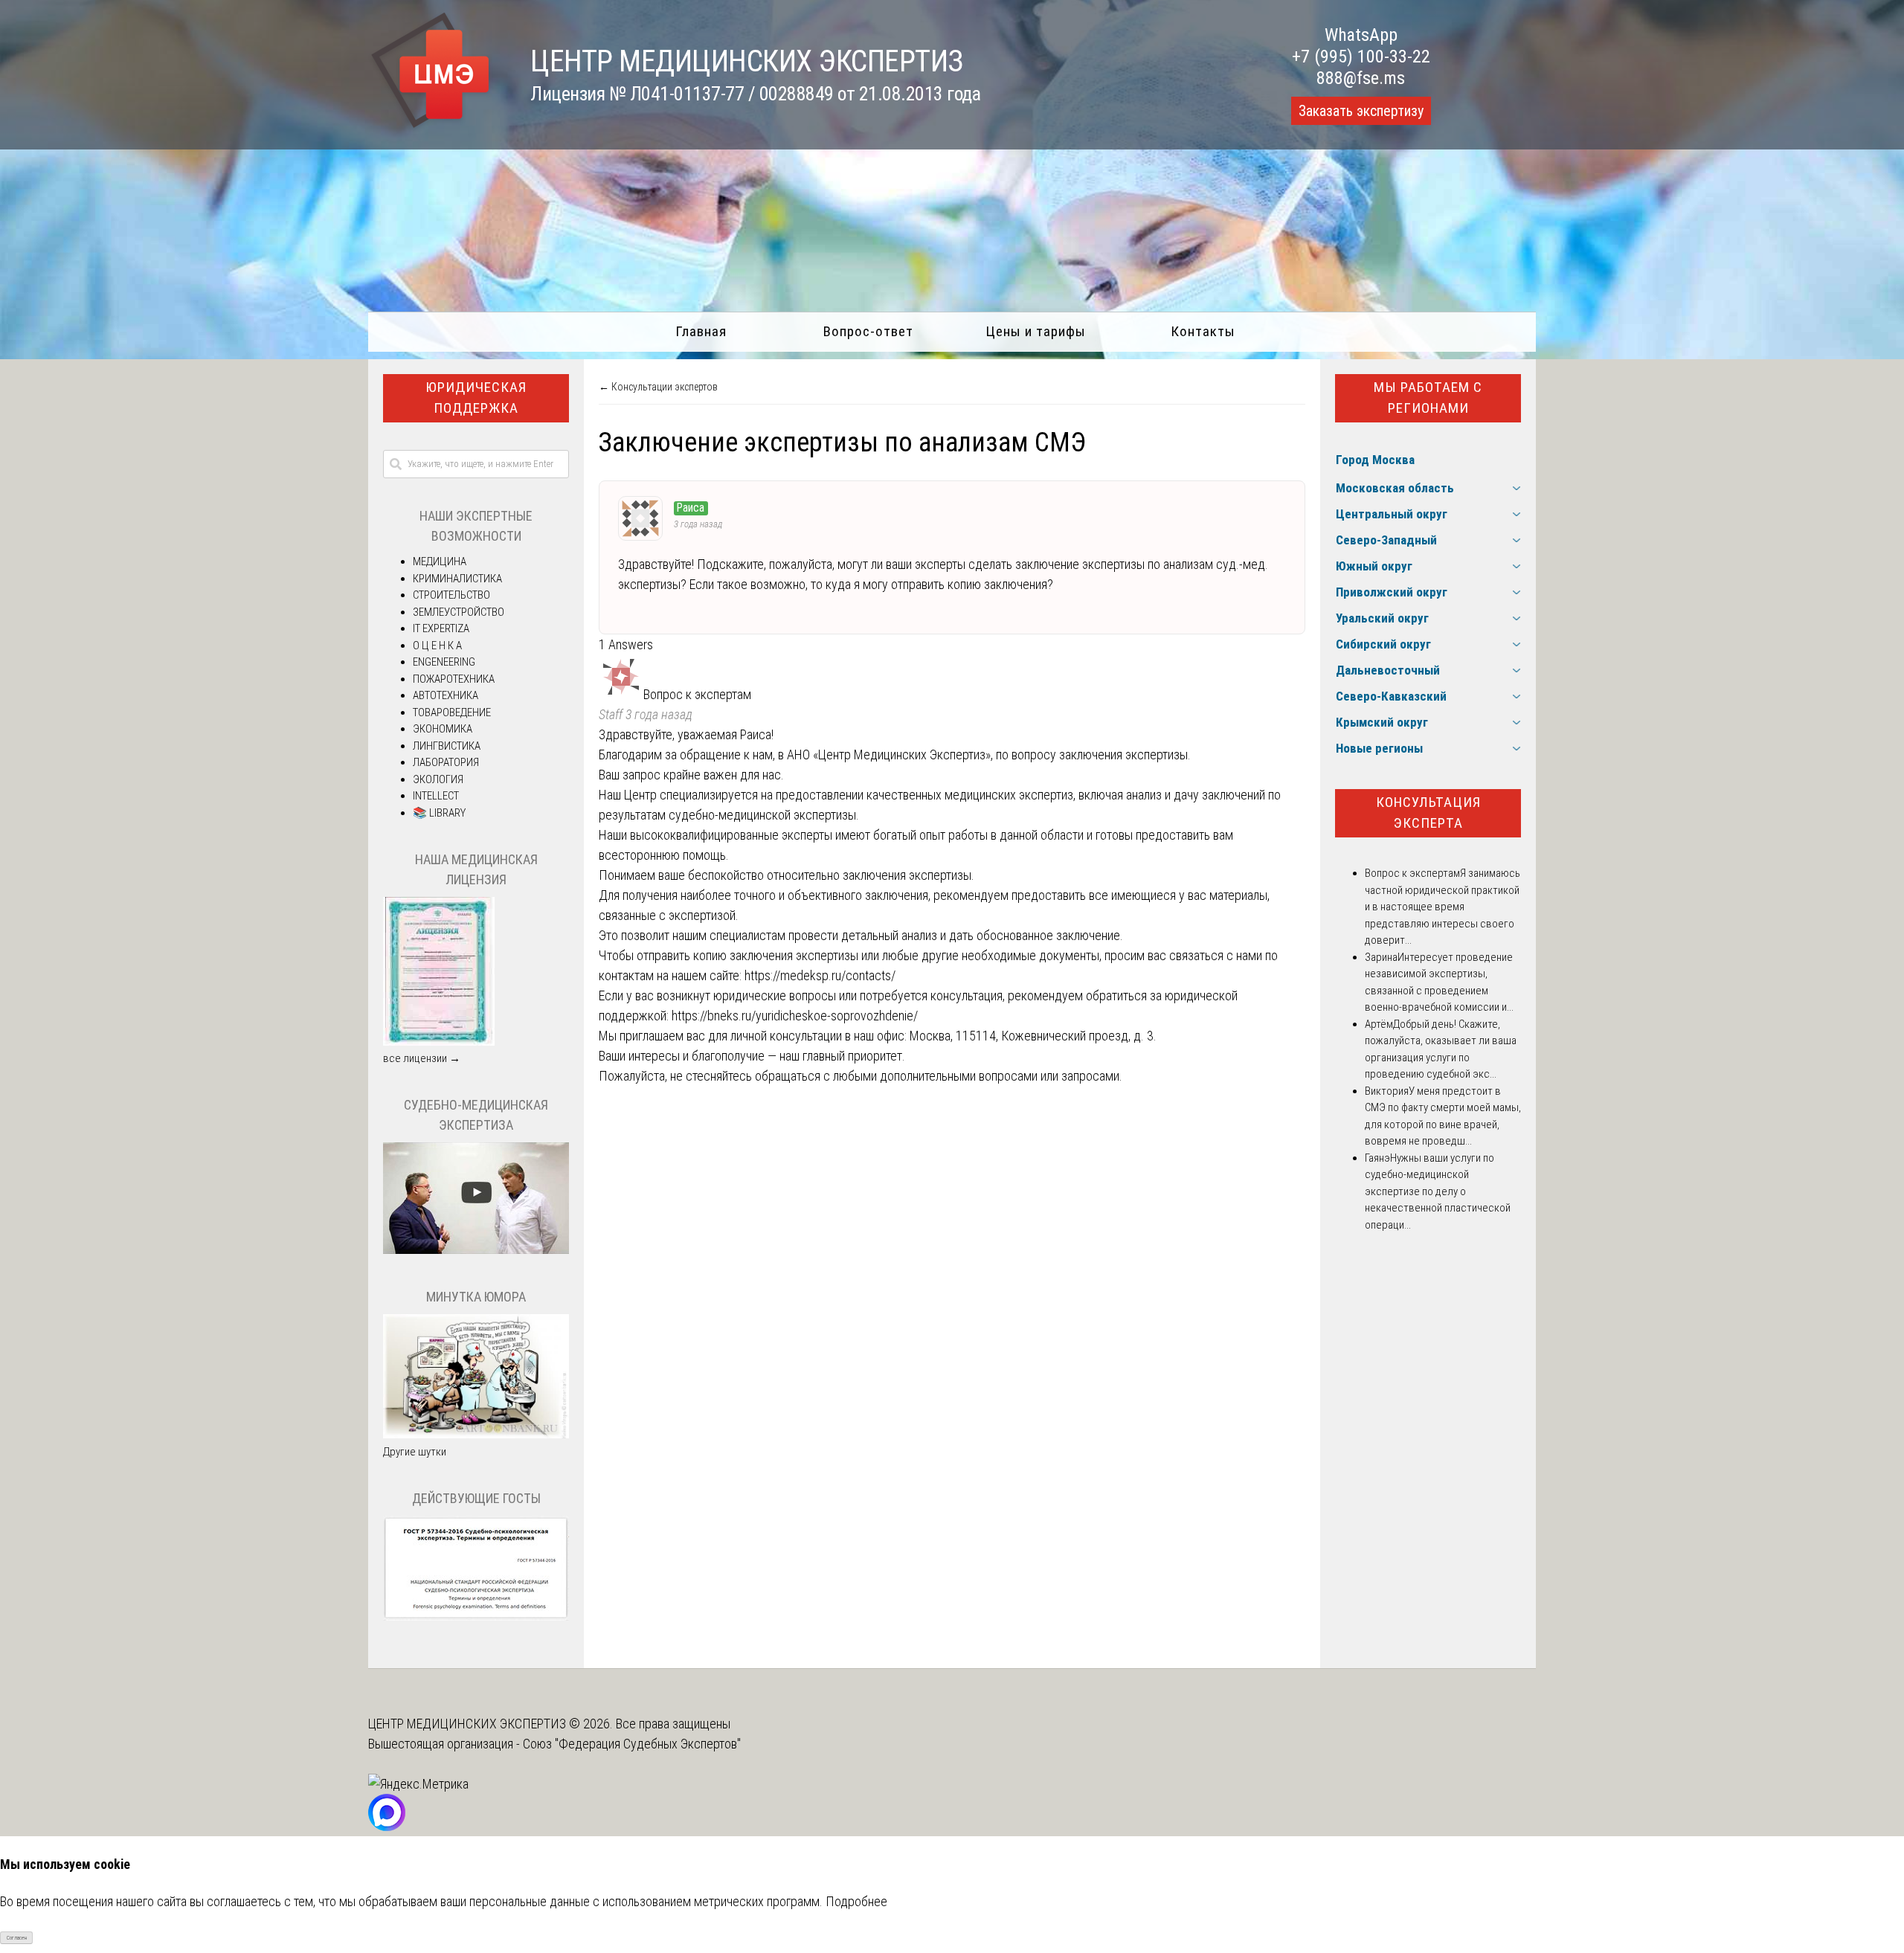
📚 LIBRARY (439, 813)
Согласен (17, 1938)
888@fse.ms (1361, 78)
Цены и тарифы (1036, 331)
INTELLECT (436, 796)
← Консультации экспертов (658, 387)
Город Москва (1375, 460)
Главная (701, 331)
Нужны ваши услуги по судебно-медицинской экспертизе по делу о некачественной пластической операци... (1438, 1191)
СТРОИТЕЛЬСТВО (451, 595)
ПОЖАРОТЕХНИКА (454, 679)
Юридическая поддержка (476, 398)
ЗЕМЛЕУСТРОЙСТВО (459, 612)
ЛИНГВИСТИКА (447, 746)
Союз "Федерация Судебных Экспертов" (632, 1744)
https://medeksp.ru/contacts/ (820, 975)
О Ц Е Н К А (437, 646)
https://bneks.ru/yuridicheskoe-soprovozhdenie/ (795, 1016)
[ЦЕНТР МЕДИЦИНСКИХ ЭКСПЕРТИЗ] (431, 128)
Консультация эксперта (1428, 813)
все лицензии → (422, 1058)
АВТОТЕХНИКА (446, 695)
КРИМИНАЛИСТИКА (457, 579)
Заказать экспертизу (1361, 111)
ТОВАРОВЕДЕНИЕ (452, 712)
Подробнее (856, 1901)
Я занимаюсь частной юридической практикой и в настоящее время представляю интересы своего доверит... (1443, 907)
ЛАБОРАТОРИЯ (446, 762)
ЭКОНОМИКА (443, 729)
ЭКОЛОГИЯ (438, 779)
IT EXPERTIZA (441, 628)
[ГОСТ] (476, 1617)
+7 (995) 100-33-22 (1361, 57)
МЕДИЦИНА (440, 562)
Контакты (1203, 331)
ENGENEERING (444, 662)
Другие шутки (415, 1452)
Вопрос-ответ (868, 331)
